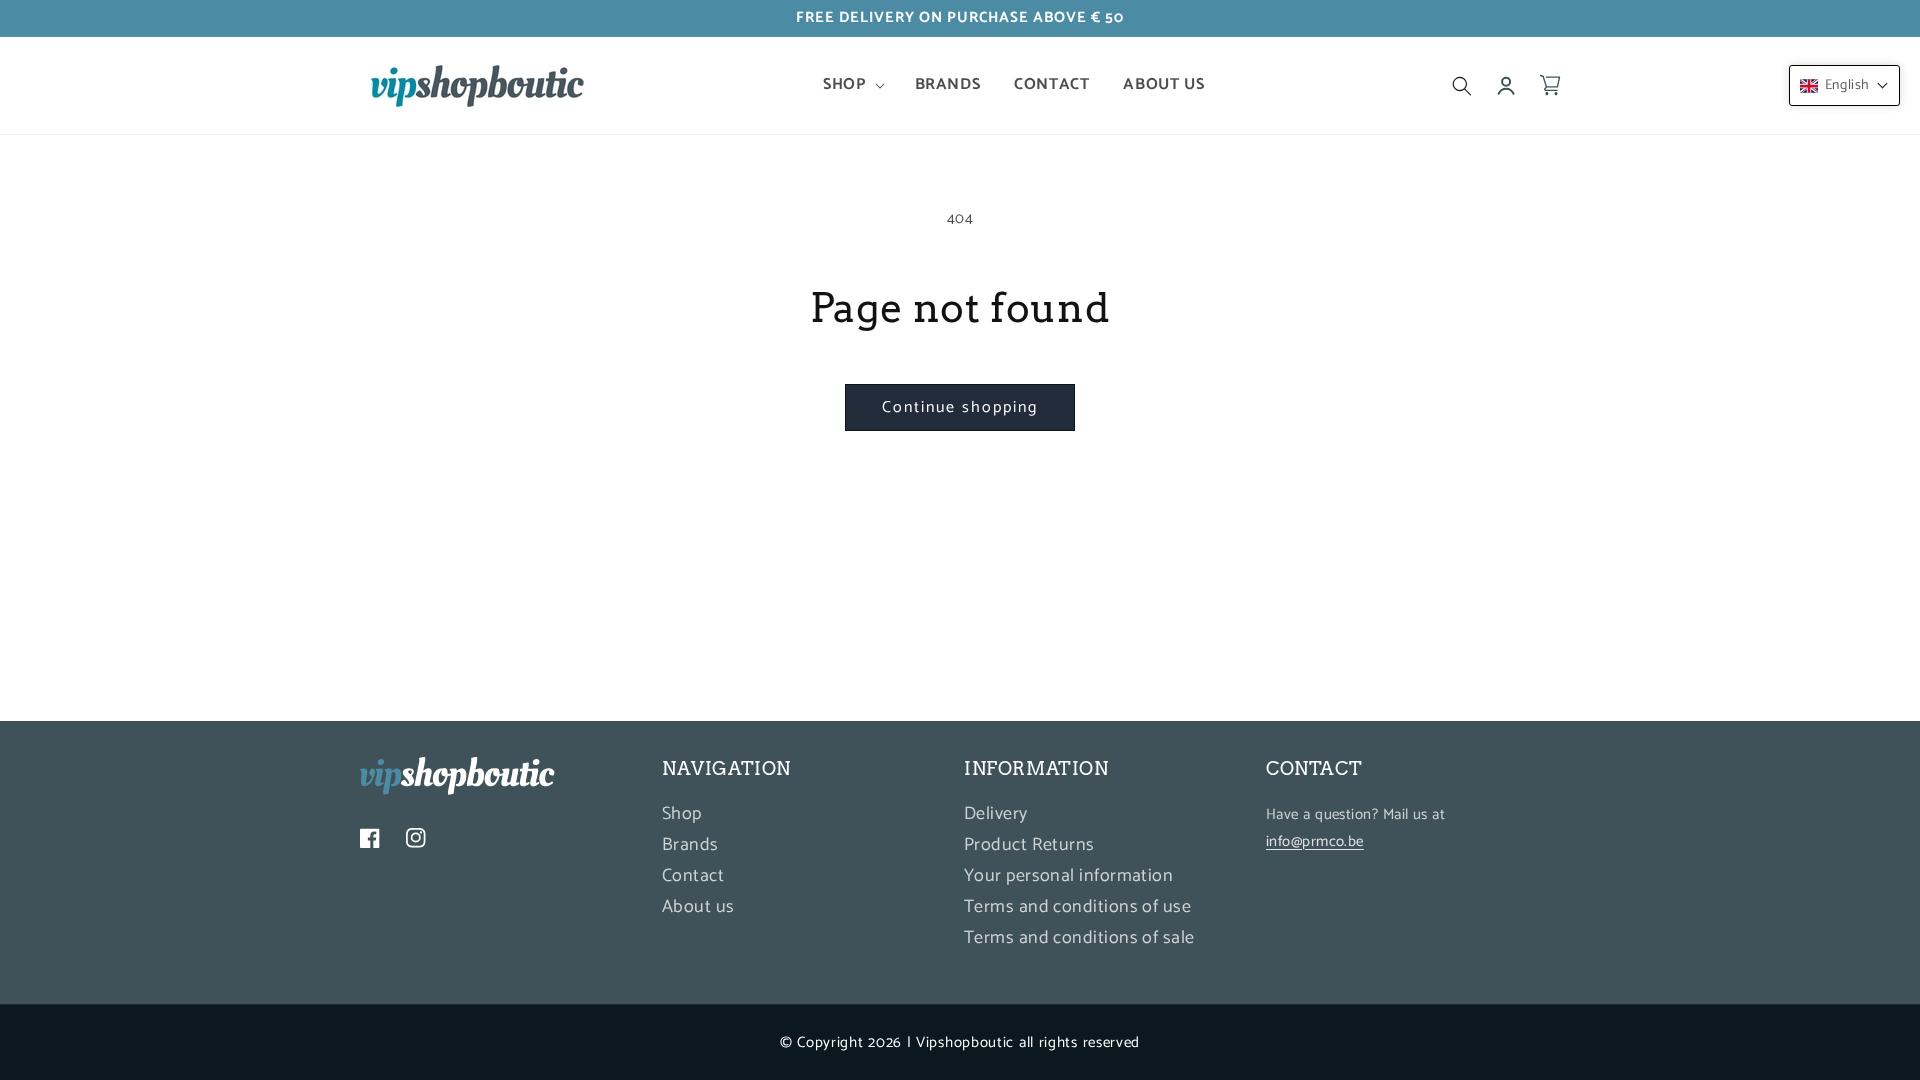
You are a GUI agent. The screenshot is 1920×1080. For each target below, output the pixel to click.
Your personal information (1068, 876)
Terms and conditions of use (1077, 907)
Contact (693, 876)
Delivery (996, 816)
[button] (851, 85)
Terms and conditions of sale (1079, 938)
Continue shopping (960, 407)
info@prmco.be (1315, 841)
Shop (682, 816)
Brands (690, 845)
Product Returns (1029, 845)
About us (698, 907)
